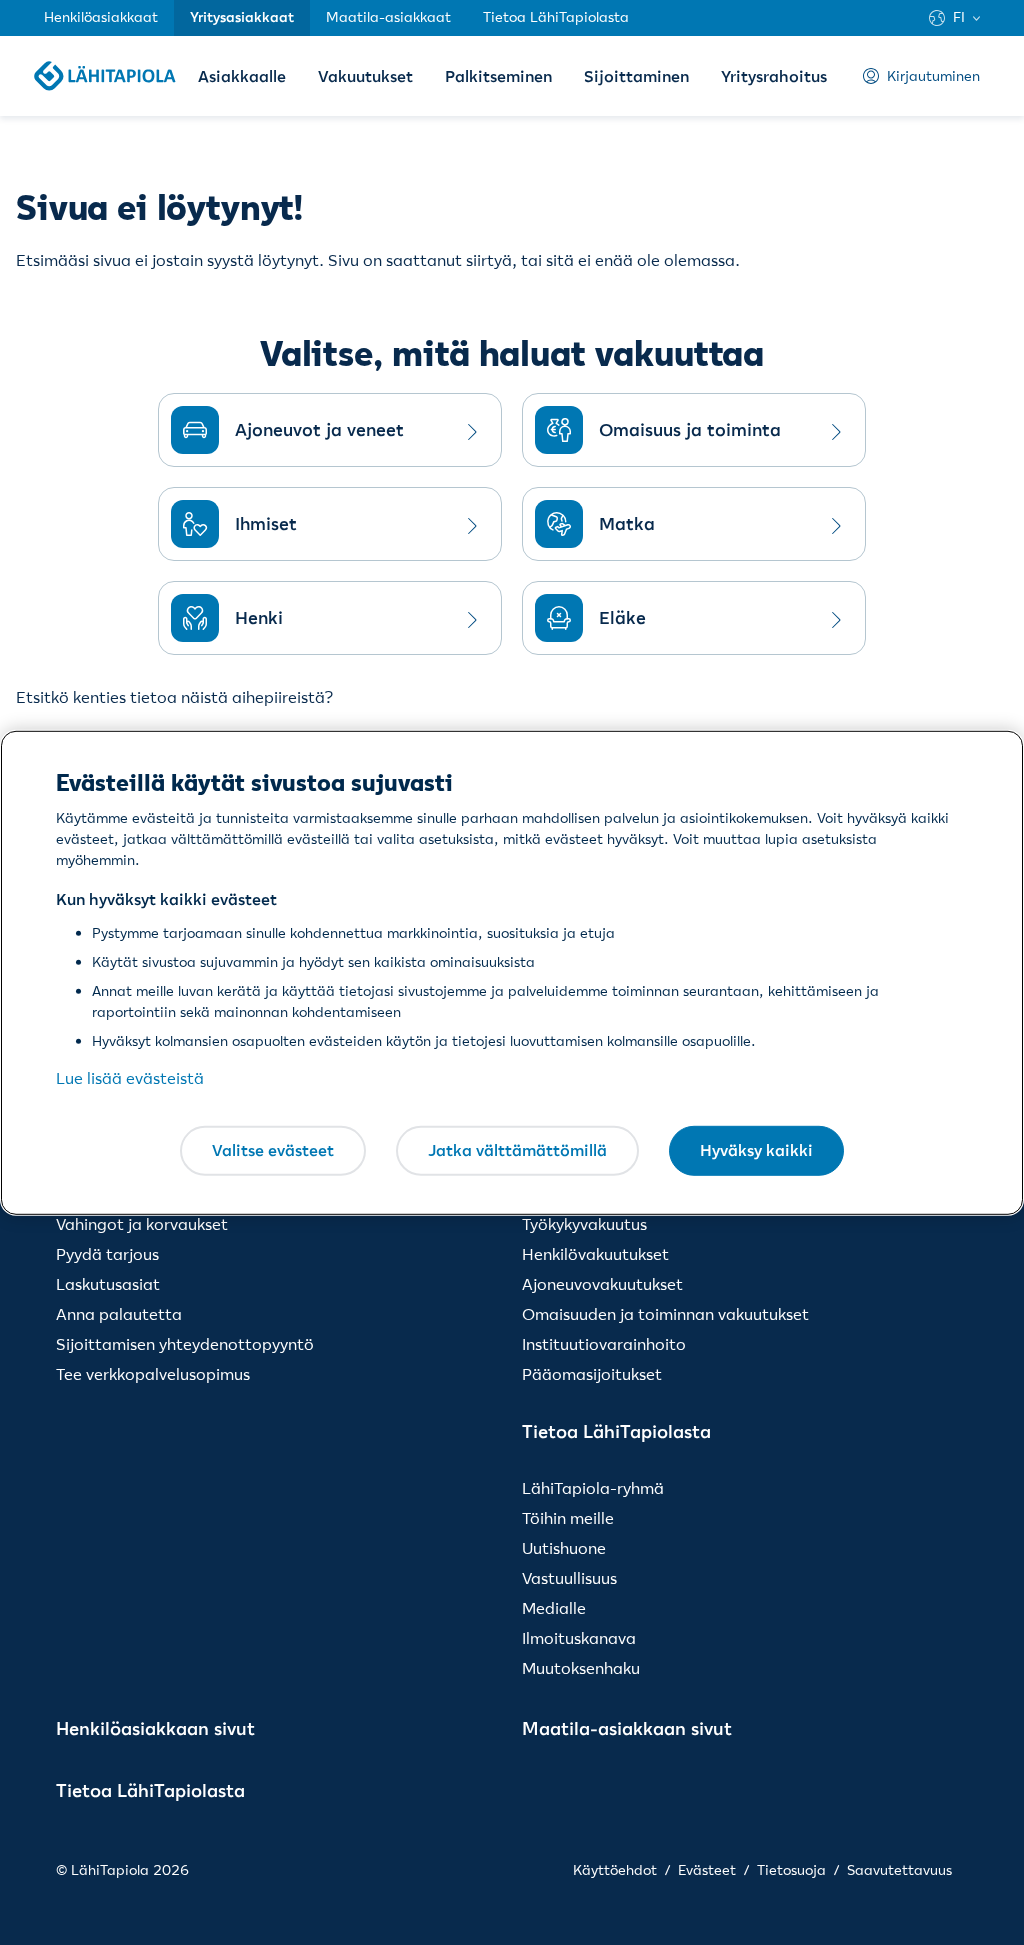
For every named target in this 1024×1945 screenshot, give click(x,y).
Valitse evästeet (273, 1150)
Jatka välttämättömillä (517, 1150)
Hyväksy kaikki (756, 1150)
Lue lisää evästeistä (130, 1078)
